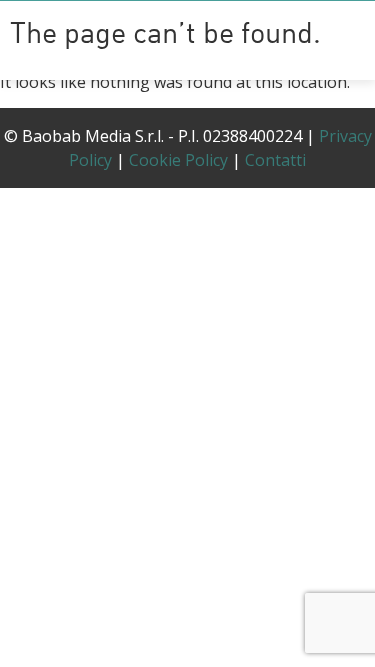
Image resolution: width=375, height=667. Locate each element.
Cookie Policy (178, 160)
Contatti (275, 160)
